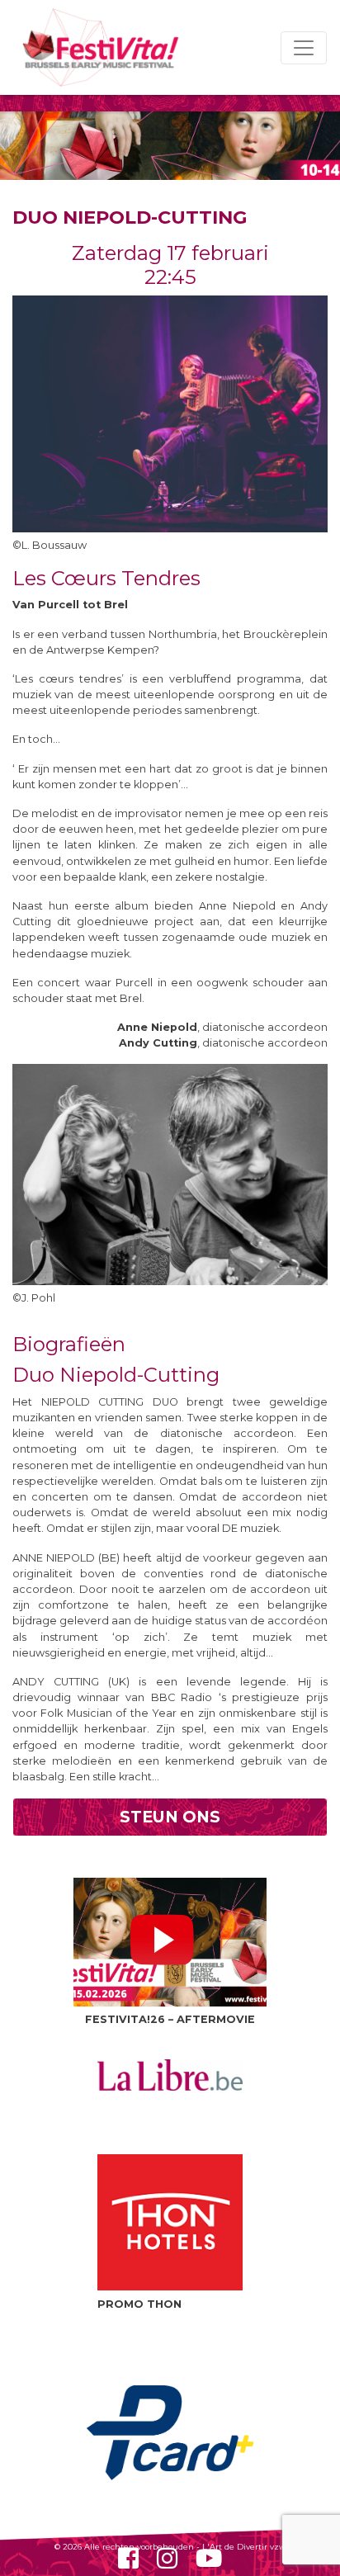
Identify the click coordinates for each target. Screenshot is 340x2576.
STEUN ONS (170, 1817)
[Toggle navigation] (304, 48)
